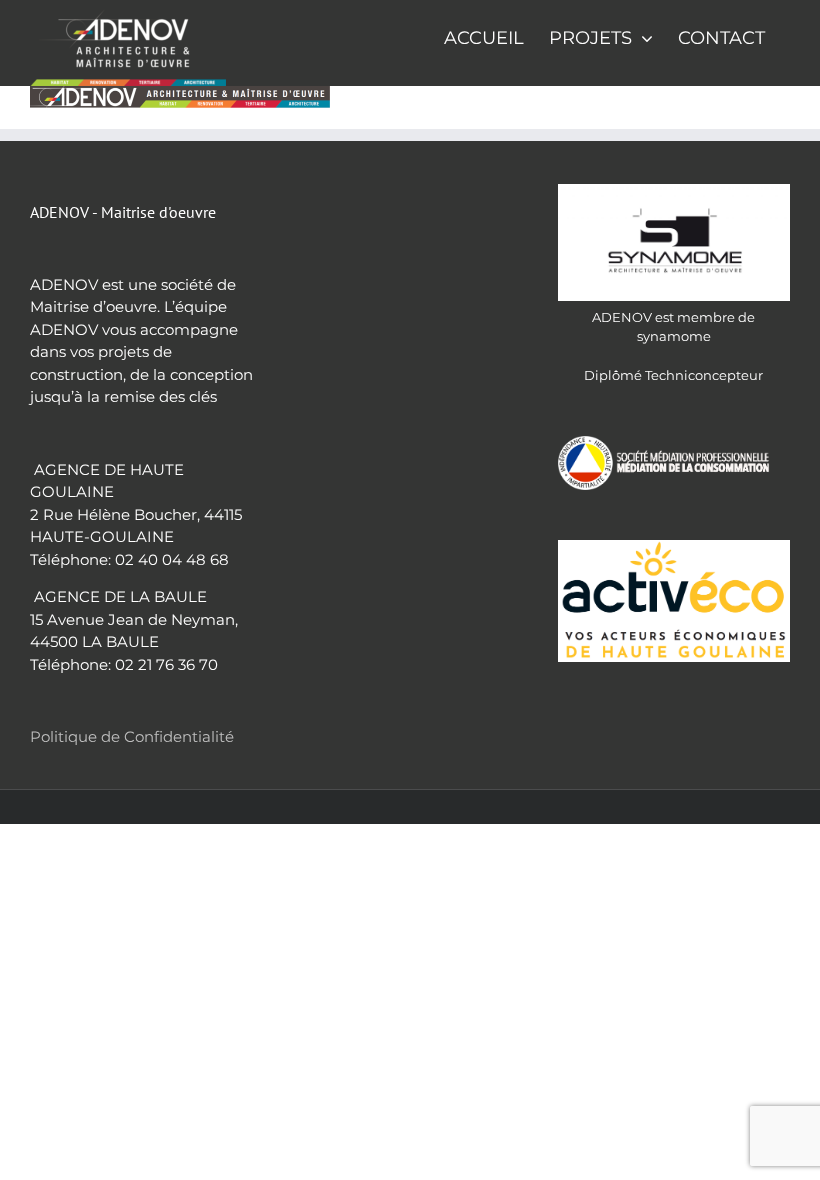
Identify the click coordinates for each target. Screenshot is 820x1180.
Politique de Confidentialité (132, 736)
